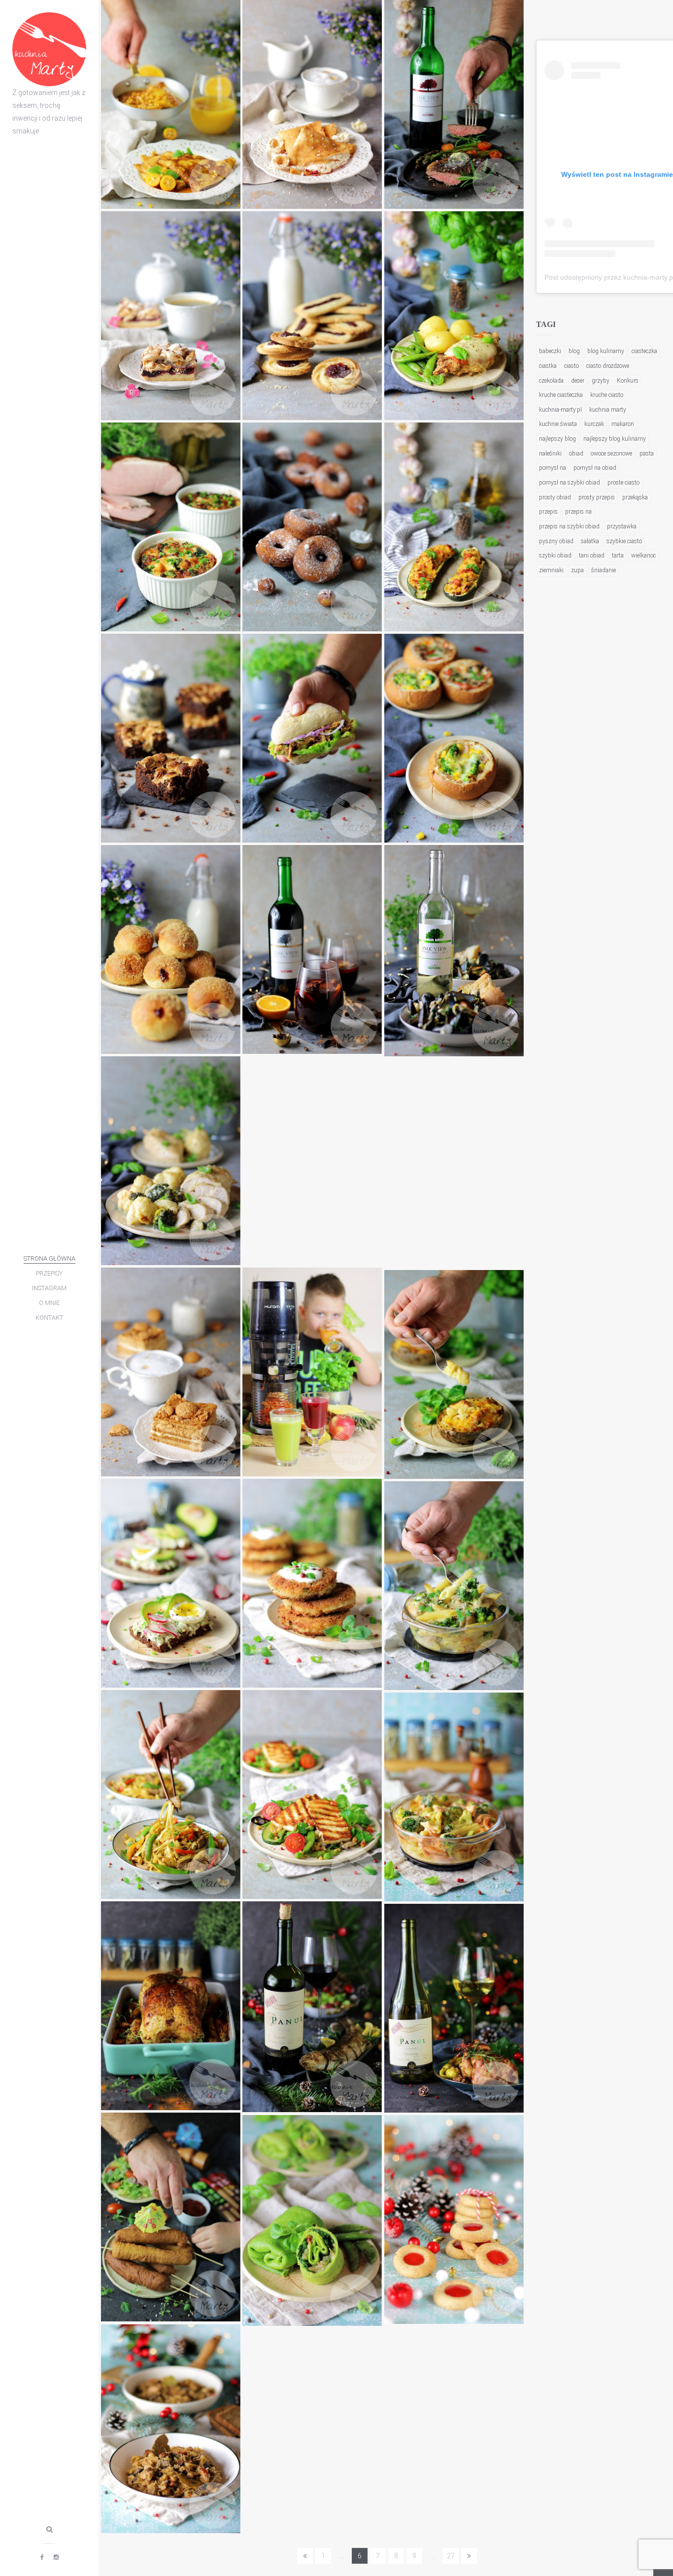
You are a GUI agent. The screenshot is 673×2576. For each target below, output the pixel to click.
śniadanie (604, 570)
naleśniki (550, 454)
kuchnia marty (608, 410)
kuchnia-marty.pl (560, 410)
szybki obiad (555, 555)
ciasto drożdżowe (608, 366)
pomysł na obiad (595, 468)
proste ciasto (623, 483)
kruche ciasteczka (561, 395)
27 (451, 2556)
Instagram (49, 1288)
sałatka (590, 541)
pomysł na (553, 468)
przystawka (622, 526)
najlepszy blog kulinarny (615, 439)
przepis (548, 512)
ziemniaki (551, 570)
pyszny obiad (556, 541)
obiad (576, 454)
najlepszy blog (557, 439)
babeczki (550, 351)
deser (578, 381)
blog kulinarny (606, 351)
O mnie (49, 1303)
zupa (577, 570)
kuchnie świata (558, 424)
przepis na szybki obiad (569, 526)
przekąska (635, 497)
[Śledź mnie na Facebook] (42, 2557)
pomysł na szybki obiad (570, 483)
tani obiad (592, 555)
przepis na (578, 512)
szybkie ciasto (624, 541)
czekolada (551, 381)
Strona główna (50, 1258)
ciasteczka (644, 351)
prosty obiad (555, 497)
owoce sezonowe (611, 454)
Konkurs (628, 381)
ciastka (548, 366)
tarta (618, 555)
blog (574, 351)
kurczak (594, 424)
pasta (647, 454)
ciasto (572, 366)
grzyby (601, 381)
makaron (623, 424)
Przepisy (49, 1273)
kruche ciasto (607, 395)
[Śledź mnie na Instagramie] (56, 2557)
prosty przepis (597, 497)
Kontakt (49, 1318)
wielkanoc (643, 555)
